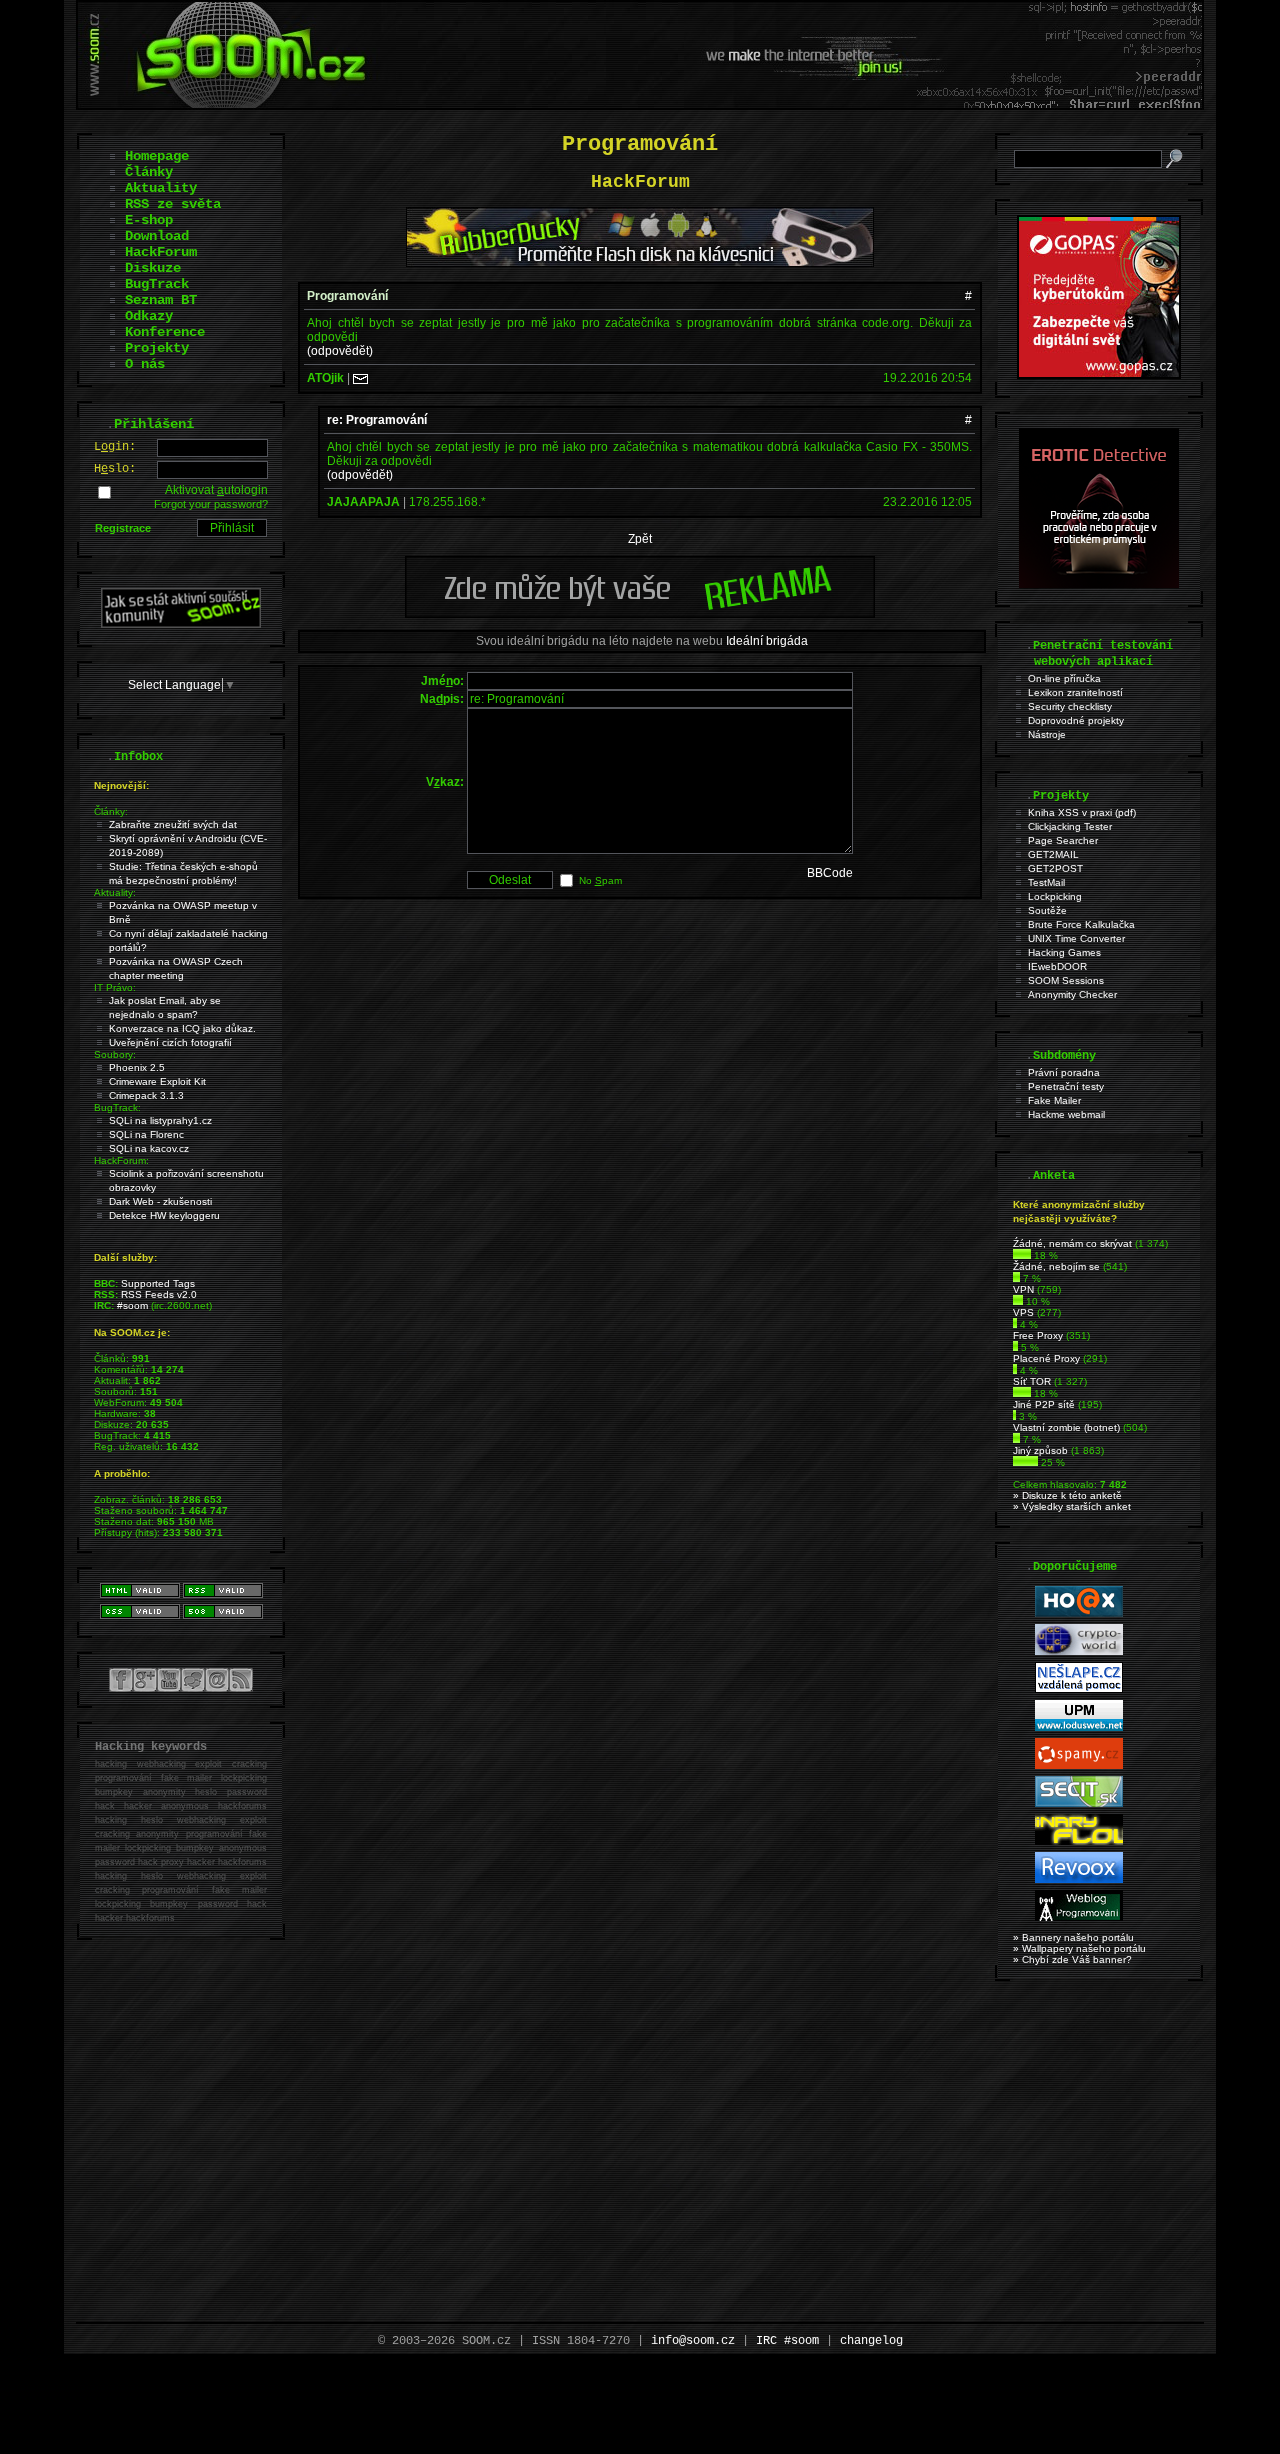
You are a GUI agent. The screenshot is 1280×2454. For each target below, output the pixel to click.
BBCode (830, 873)
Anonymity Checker (1072, 994)
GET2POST (1055, 868)
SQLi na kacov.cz (149, 1148)
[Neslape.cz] (1079, 1689)
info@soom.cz (693, 2341)
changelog (871, 2341)
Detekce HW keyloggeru (164, 1215)
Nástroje (1047, 734)
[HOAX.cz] (1079, 1613)
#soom (132, 1305)
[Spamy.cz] (1079, 1765)
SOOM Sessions (1066, 980)
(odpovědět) (340, 351)
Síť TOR (1032, 1381)
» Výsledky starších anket (1072, 1506)
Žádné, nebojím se (1056, 1266)
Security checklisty (1070, 706)
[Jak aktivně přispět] (181, 624)
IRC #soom (787, 2341)
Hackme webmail (1066, 1114)
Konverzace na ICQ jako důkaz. (182, 1028)
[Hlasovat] (1022, 1255)
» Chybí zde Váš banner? (1072, 1959)
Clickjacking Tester (1070, 826)
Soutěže (1047, 910)
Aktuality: (115, 892)
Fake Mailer (1054, 1100)
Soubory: (115, 1054)
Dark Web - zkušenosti (160, 1201)
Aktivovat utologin (216, 490)
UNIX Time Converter (1076, 938)
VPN (1023, 1289)
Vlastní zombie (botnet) (1066, 1427)
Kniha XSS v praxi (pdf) (1082, 812)
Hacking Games (1064, 952)
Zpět (640, 539)
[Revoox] (1079, 1879)
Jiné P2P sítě (1044, 1404)
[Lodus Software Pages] (1079, 1727)
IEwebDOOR (1057, 966)
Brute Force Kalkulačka (1081, 924)
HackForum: (121, 1160)
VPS (1023, 1312)
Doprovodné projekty (1076, 720)
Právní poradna (1064, 1072)
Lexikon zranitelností (1075, 692)
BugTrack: (117, 1107)
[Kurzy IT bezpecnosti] (1099, 375)
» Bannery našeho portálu (1073, 1937)
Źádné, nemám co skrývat (1072, 1243)
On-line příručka (1064, 678)
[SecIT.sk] (1079, 1803)
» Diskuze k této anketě (1067, 1495)
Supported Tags (158, 1283)
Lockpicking (1055, 896)
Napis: (442, 699)
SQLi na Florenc (146, 1134)
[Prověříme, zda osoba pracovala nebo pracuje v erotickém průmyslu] (1099, 584)
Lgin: (115, 447)
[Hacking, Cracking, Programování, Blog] (1079, 1917)
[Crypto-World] (1079, 1651)
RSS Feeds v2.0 (159, 1294)
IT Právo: (115, 987)
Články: (111, 811)
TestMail (1046, 882)
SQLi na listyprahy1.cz (160, 1120)
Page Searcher (1063, 840)
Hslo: (115, 469)
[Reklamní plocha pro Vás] (640, 613)
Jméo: (442, 681)
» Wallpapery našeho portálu (1079, 1948)
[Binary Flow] (1079, 1841)
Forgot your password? (211, 504)
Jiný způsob (1040, 1450)
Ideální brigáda (767, 641)
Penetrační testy (1066, 1086)
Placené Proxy (1046, 1358)
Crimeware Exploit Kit (157, 1081)
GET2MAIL (1053, 854)
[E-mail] (360, 378)
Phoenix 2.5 (137, 1067)
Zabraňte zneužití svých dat (173, 824)
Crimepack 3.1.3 (146, 1095)
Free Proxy (1038, 1335)
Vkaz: (445, 782)
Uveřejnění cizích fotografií (170, 1042)
